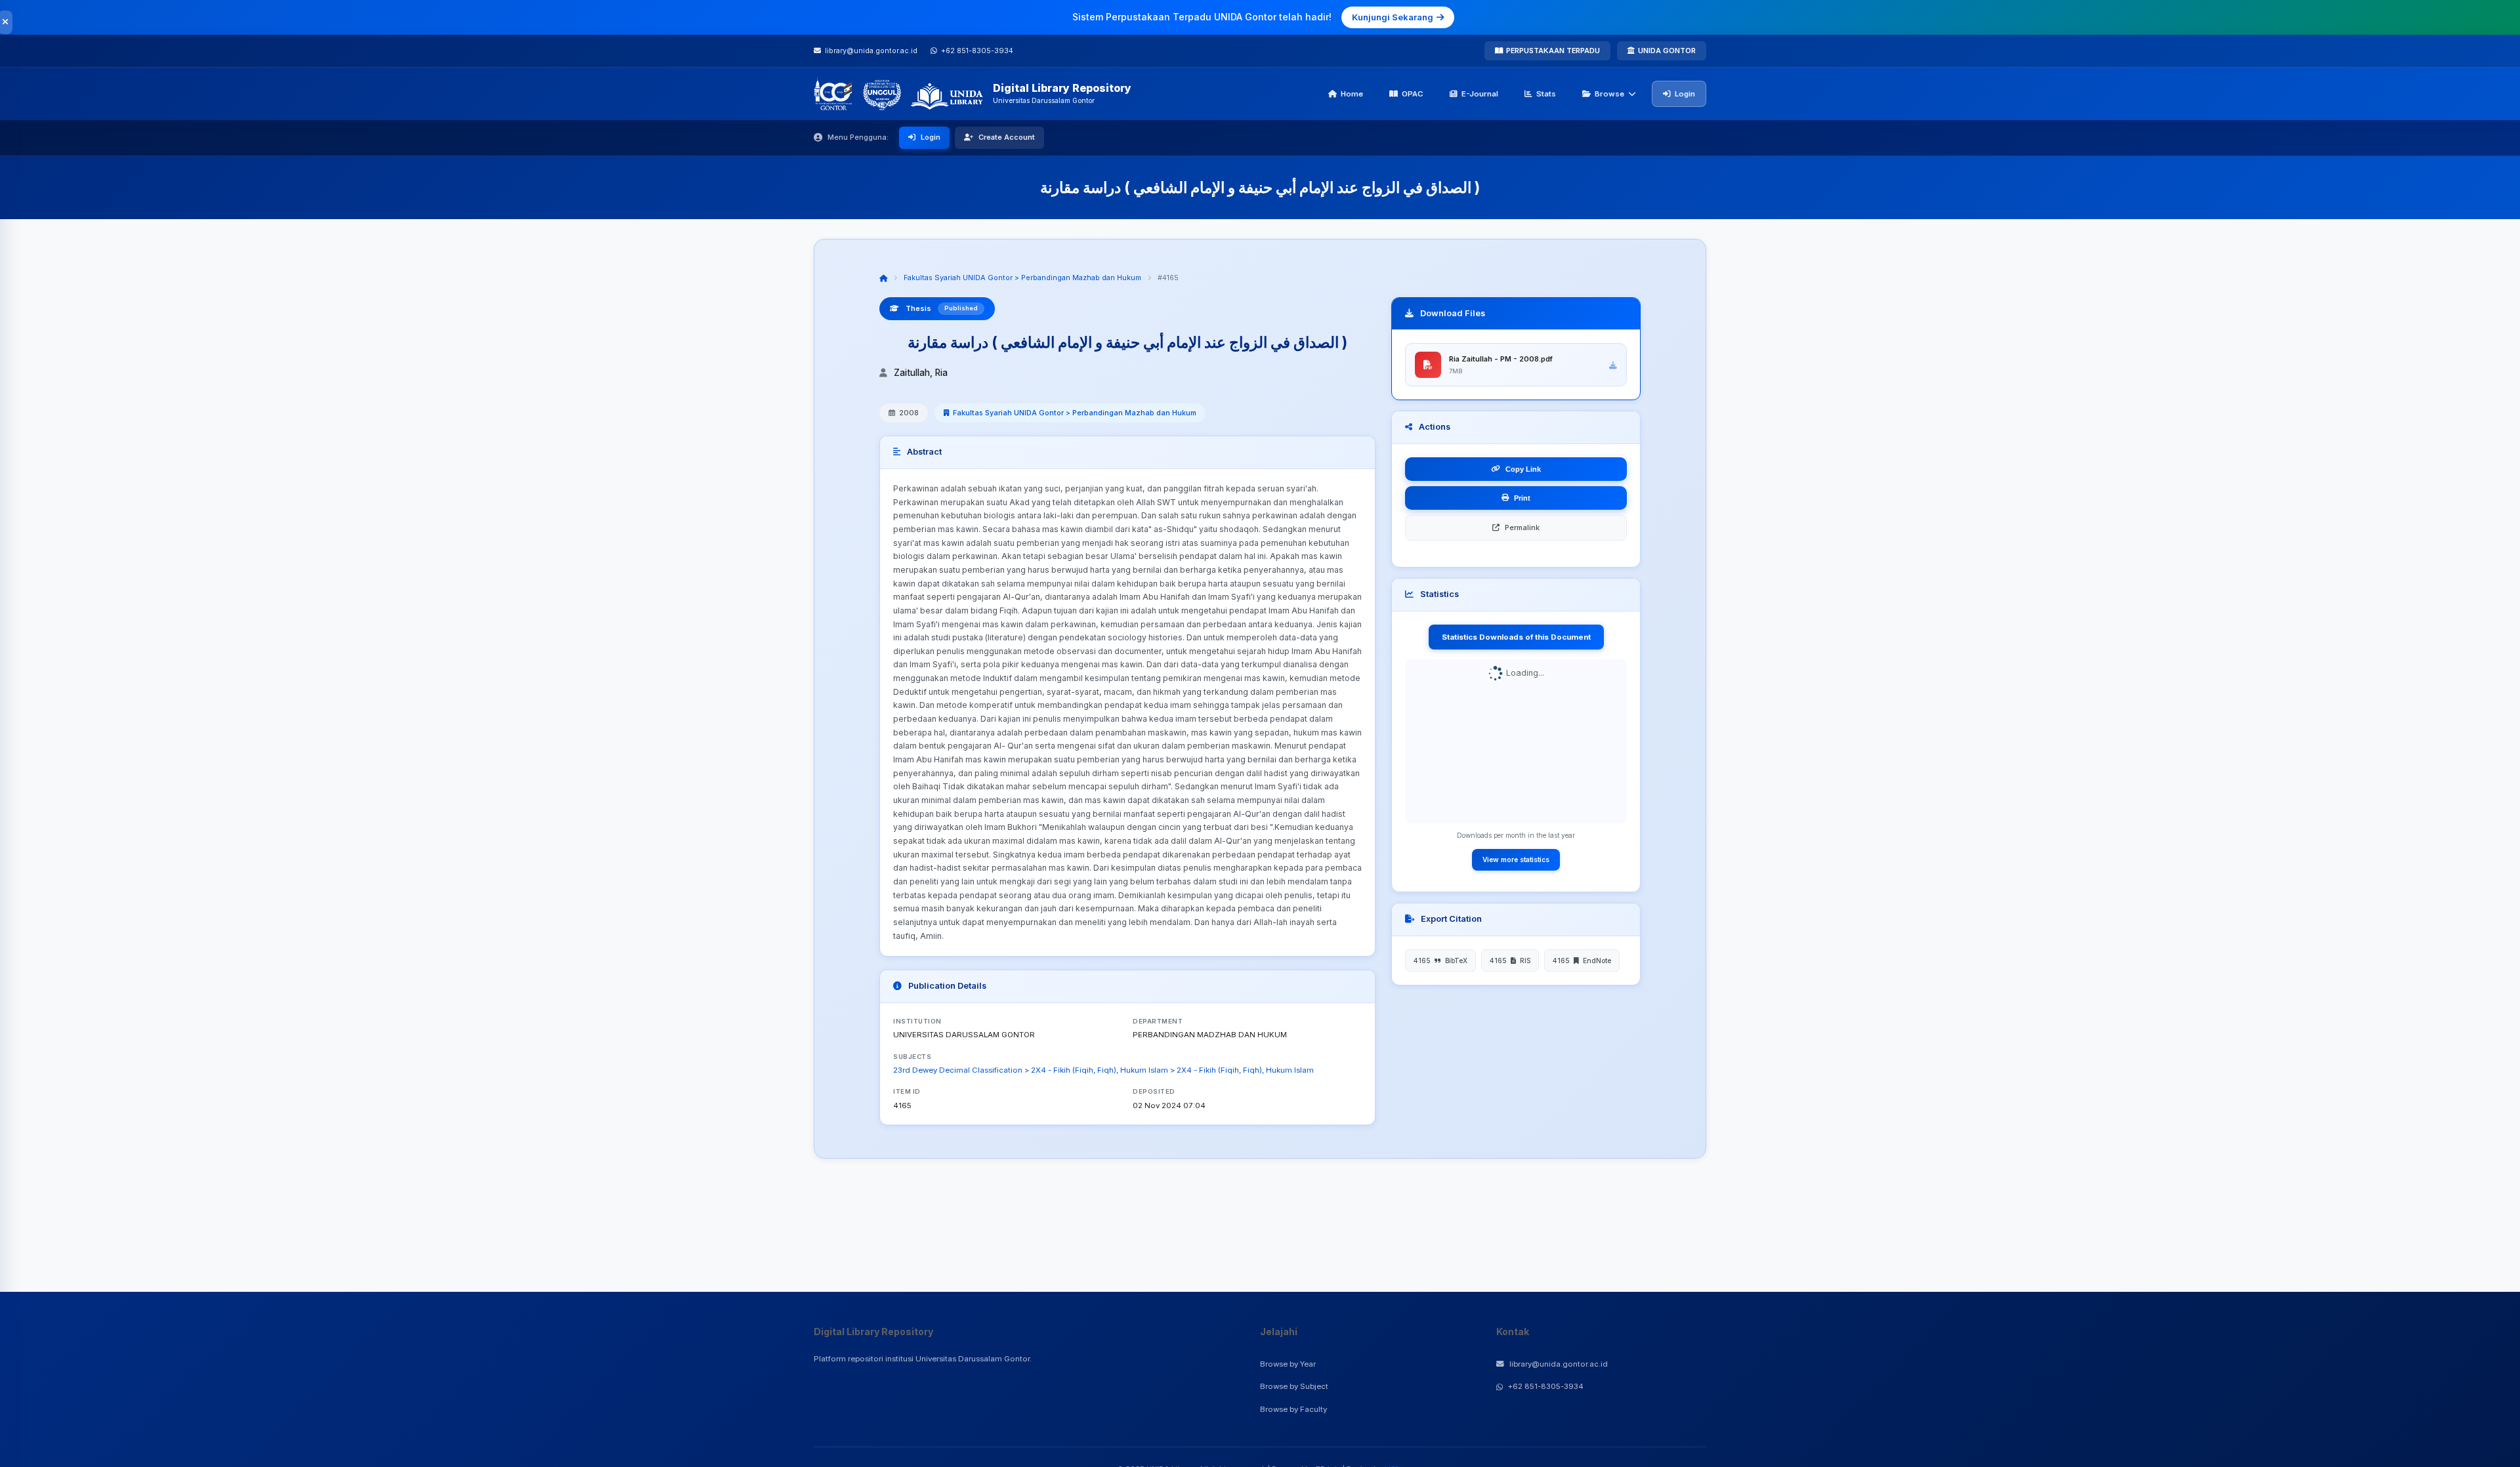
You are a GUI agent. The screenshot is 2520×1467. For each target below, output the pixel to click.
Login (1685, 94)
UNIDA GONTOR (1667, 51)
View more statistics (1516, 859)
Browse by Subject (1294, 1386)
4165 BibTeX (1440, 961)
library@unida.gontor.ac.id (1559, 1364)
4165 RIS (1510, 961)
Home (1352, 94)
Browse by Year (1288, 1364)
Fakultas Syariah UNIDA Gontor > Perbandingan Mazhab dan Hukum (1022, 278)
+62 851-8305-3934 (1546, 1386)
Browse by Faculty (1293, 1409)
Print (1522, 498)
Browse (1609, 94)
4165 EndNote (1582, 961)
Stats (1546, 94)
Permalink (1522, 527)
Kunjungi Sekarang (1393, 17)
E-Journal (1480, 94)
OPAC (1413, 94)
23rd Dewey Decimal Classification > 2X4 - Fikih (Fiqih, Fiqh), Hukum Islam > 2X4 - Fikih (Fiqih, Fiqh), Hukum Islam (1103, 1070)
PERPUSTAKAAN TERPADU (1553, 51)
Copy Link (1523, 469)
